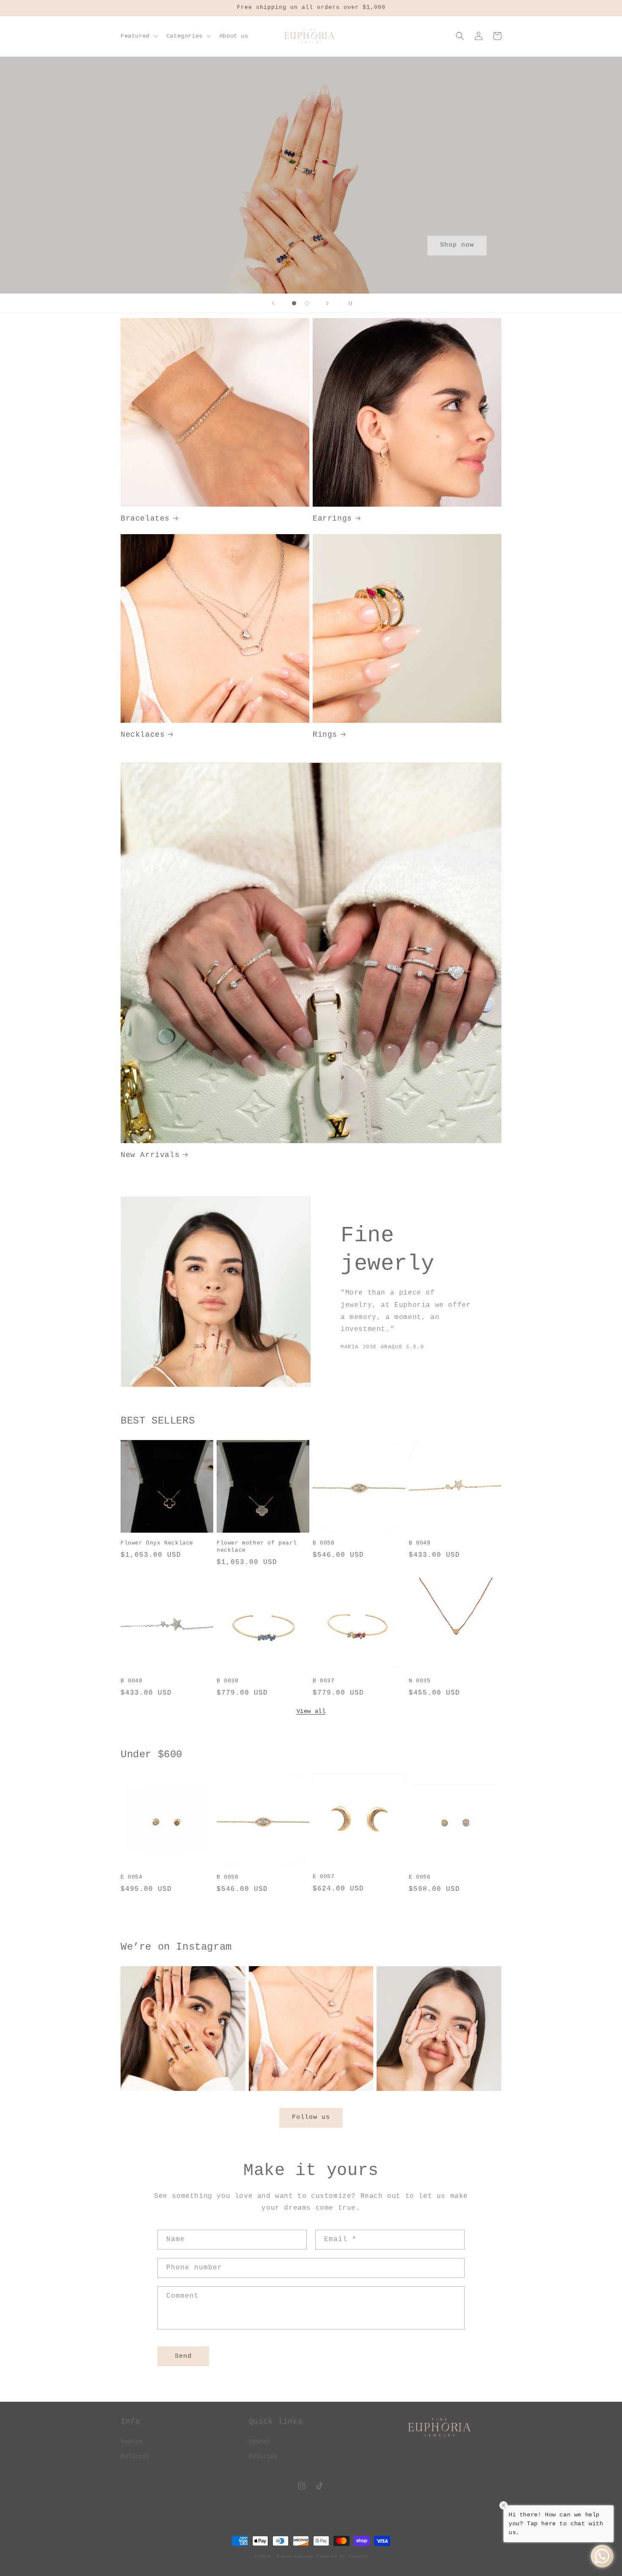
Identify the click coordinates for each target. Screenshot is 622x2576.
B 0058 (324, 1543)
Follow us (311, 2117)
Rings (325, 735)
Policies (135, 2456)
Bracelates (145, 518)
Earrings (332, 518)
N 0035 (420, 1681)
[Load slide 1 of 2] (294, 303)
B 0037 (324, 1681)
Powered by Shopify (343, 2557)
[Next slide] (328, 303)
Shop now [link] (457, 245)
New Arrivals (150, 1155)
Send (183, 2356)
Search (132, 2442)
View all (311, 1711)
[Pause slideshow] (349, 303)
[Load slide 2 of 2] (307, 303)
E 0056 (420, 1877)
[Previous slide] (273, 303)
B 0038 (228, 1681)
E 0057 (324, 1877)
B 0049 (420, 1543)
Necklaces (143, 735)
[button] (138, 36)
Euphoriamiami (295, 2557)
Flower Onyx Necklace (157, 1543)
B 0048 (132, 1681)
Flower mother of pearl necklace (257, 1547)
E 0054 (132, 1877)
